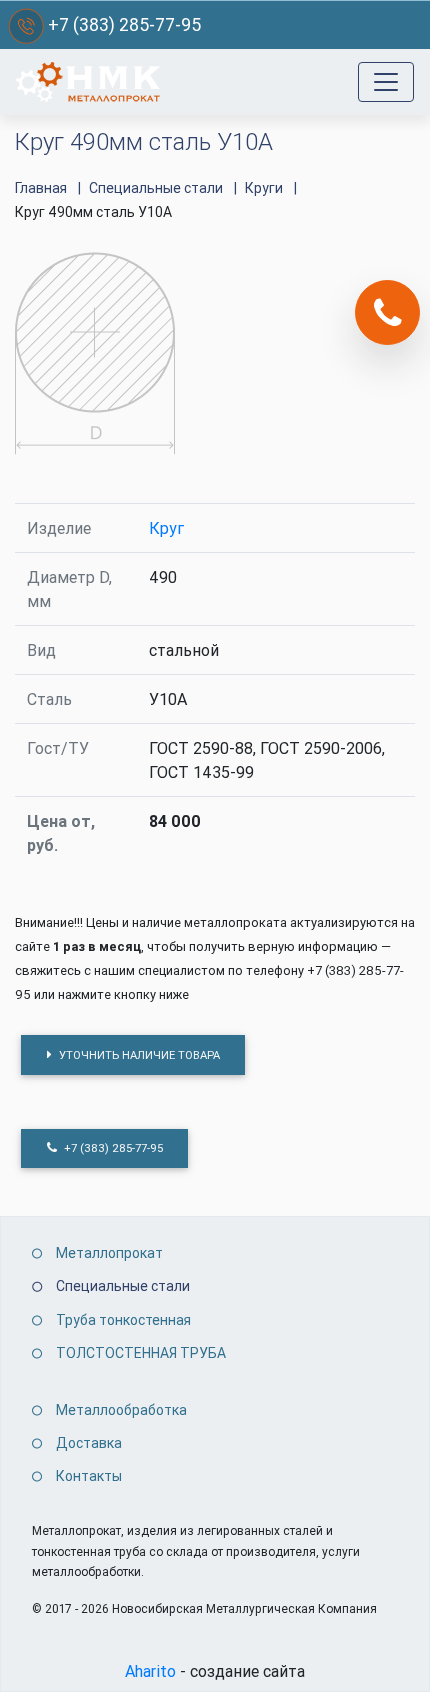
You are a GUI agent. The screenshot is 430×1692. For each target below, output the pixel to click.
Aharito (150, 1671)
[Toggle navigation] (386, 82)
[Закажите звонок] (387, 312)
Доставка (89, 1443)
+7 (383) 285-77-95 (124, 24)
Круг (166, 528)
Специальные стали (123, 1286)
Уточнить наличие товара (138, 1055)
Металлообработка (121, 1410)
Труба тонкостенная (123, 1320)
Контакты (89, 1476)
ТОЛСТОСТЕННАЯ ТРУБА (141, 1353)
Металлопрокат (109, 1253)
